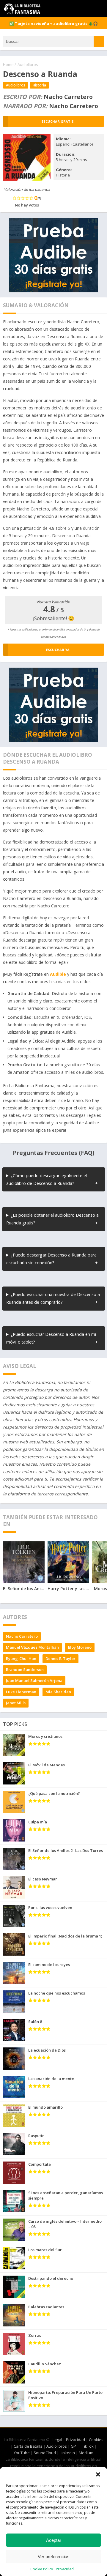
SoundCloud (45, 2453)
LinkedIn (67, 2453)
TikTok (88, 2446)
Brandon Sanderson (25, 1669)
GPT (74, 2446)
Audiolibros (28, 64)
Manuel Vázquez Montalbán (32, 1647)
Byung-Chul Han (21, 1659)
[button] (98, 2474)
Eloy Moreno (80, 1647)
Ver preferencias (54, 2557)
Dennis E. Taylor (60, 1659)
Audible (58, 974)
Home (8, 64)
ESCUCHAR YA (58, 650)
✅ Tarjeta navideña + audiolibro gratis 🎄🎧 (53, 23)
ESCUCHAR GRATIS (58, 121)
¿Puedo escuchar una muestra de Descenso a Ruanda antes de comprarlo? (53, 1298)
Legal (57, 2440)
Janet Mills (16, 1703)
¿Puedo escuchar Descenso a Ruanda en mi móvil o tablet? (51, 1338)
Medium (86, 2453)
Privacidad (65, 2569)
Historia (39, 85)
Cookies (96, 2440)
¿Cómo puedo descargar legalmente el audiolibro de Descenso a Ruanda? (47, 1179)
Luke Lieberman (21, 1692)
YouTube (22, 2453)
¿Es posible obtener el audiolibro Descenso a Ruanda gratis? (52, 1219)
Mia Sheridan (58, 1692)
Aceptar (54, 2540)
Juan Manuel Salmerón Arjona (34, 1680)
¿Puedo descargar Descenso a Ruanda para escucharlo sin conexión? (51, 1259)
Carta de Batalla (28, 2446)
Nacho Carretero (22, 1636)
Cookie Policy (42, 2569)
